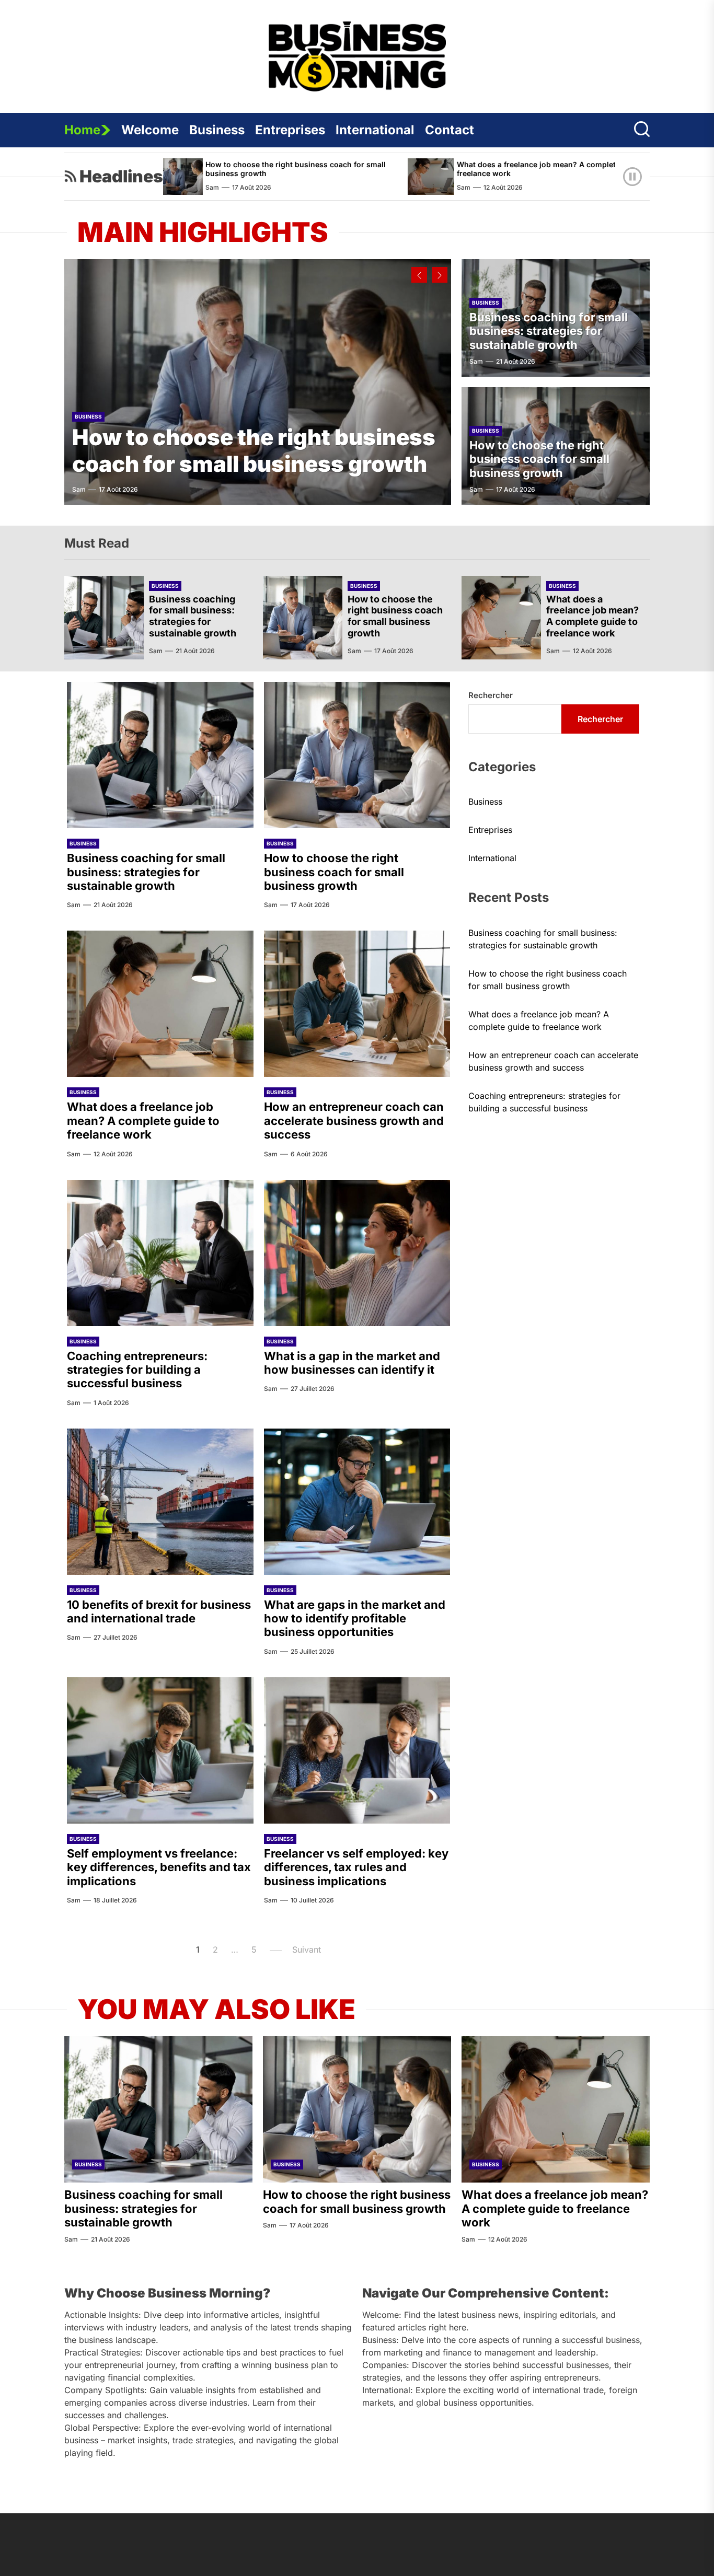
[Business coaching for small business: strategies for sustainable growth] (104, 618)
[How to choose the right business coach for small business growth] (258, 382)
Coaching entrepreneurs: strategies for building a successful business (137, 1370)
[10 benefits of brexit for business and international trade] (160, 1502)
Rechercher (491, 695)
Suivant (307, 1950)
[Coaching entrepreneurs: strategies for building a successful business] (160, 1253)
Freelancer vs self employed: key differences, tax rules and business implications (356, 1867)
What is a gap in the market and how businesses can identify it (352, 1363)
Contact (450, 130)
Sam (377, 187)
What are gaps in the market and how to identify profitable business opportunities (355, 1618)
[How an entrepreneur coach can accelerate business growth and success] (603, 177)
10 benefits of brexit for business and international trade (159, 1611)
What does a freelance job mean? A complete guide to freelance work (468, 169)
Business (217, 130)
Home (82, 130)
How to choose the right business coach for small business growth (209, 169)
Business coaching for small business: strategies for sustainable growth (549, 331)
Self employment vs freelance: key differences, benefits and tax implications (159, 1867)
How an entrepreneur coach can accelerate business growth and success (354, 1121)
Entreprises (290, 130)
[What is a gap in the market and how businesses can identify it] (357, 1253)
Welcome (150, 130)
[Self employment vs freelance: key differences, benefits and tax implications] (160, 1750)
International (375, 130)
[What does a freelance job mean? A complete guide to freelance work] (345, 177)
